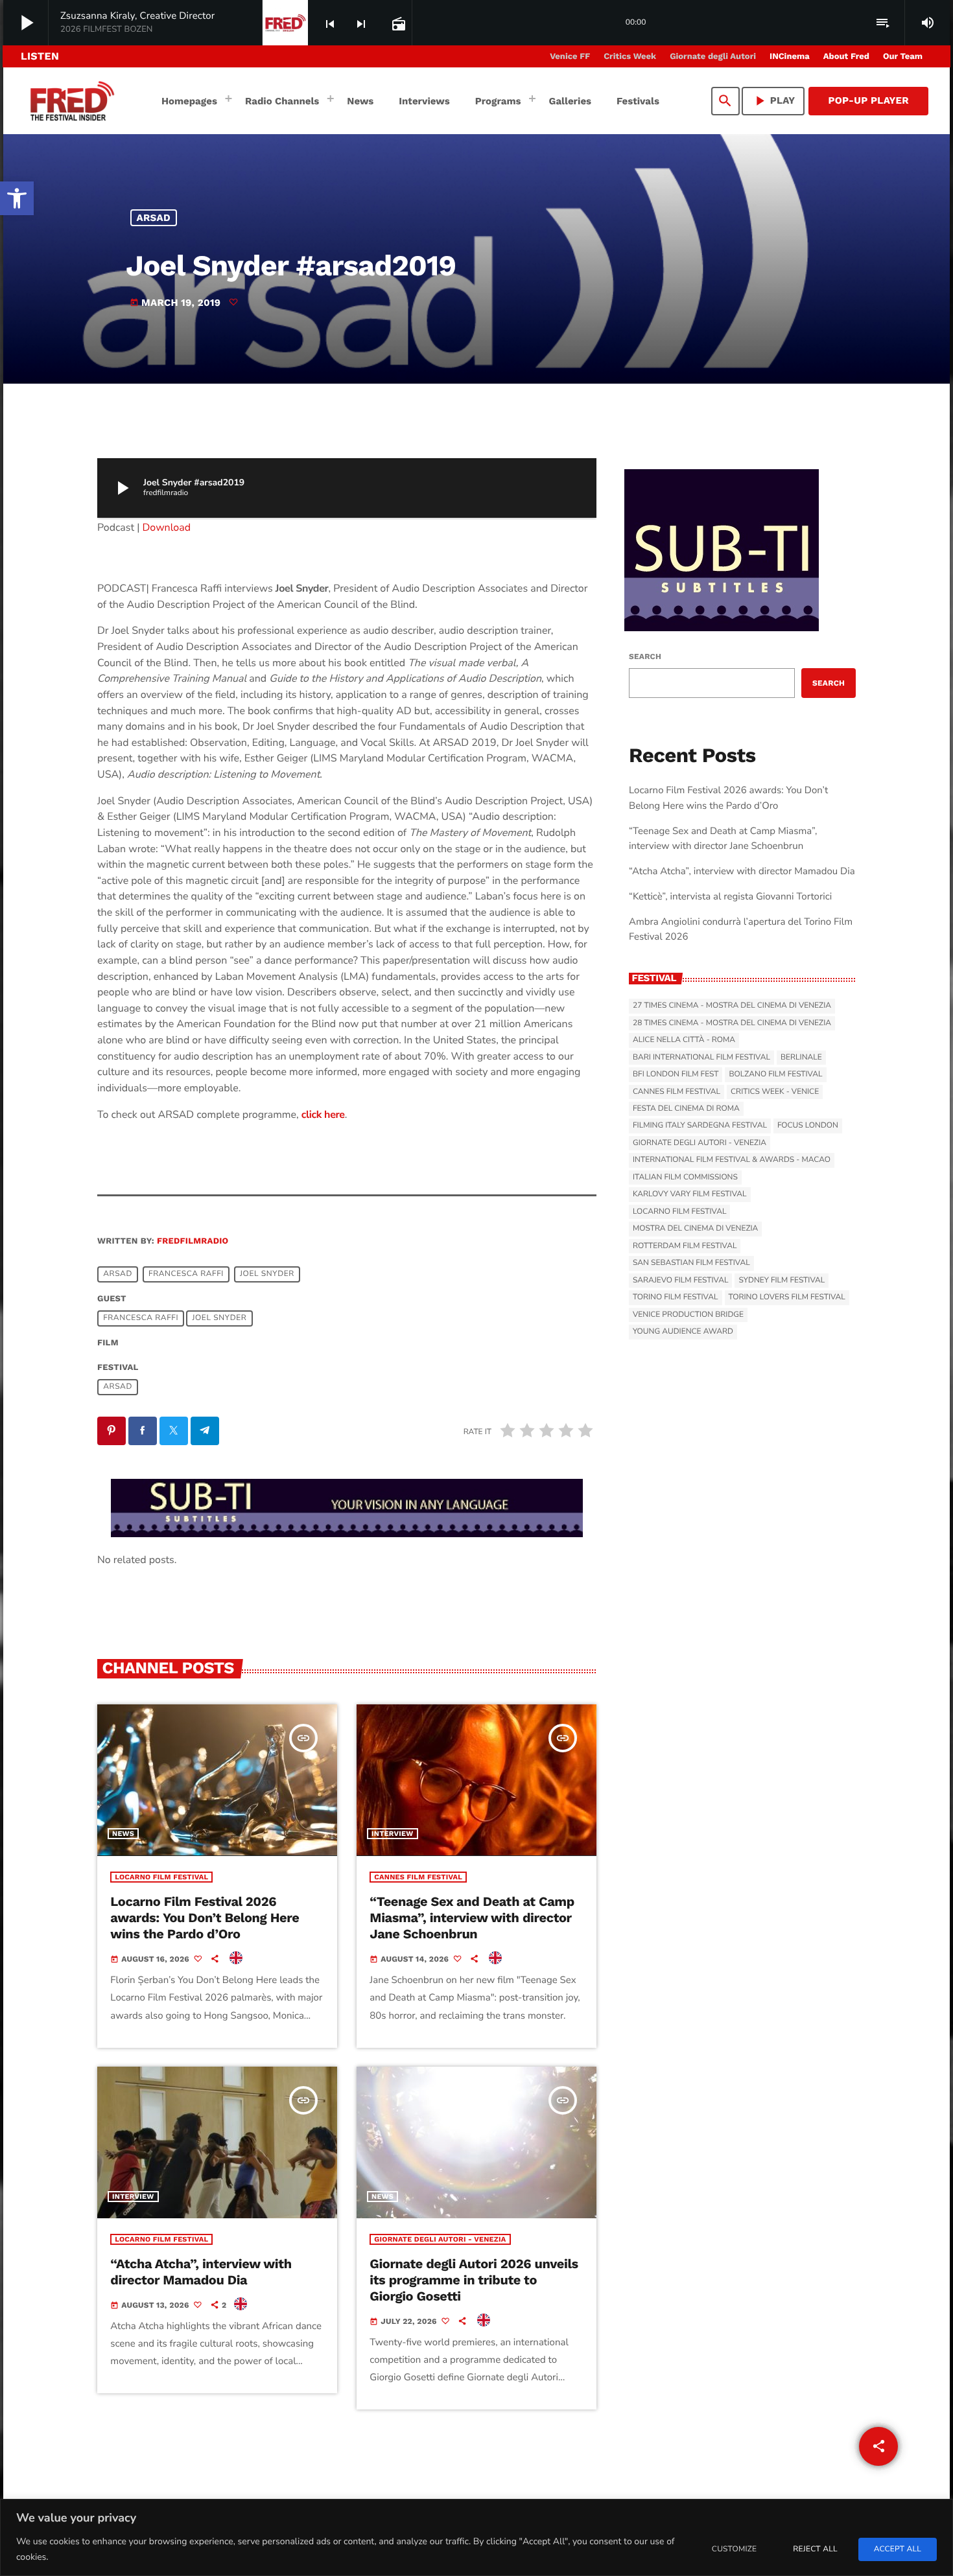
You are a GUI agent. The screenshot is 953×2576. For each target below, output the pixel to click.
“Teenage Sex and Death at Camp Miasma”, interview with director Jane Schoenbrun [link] (472, 1918)
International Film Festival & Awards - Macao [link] (732, 1160)
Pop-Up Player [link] (868, 100)
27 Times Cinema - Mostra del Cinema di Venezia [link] (732, 1006)
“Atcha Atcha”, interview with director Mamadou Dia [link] (201, 2272)
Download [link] (167, 528)
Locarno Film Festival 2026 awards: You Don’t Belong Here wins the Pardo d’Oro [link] (205, 1918)
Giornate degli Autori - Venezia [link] (440, 2239)
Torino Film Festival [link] (676, 1297)
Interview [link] (393, 1834)
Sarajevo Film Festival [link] (680, 1281)
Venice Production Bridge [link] (688, 1315)
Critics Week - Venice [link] (775, 1092)
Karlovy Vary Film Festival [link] (690, 1194)
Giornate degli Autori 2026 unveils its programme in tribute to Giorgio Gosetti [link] (474, 2280)
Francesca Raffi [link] (186, 1275)
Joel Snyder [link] (267, 1275)
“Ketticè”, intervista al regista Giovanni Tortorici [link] (730, 897)
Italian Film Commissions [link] (685, 1178)
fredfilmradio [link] (193, 1241)
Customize (734, 2549)
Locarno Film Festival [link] (161, 1877)
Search (645, 656)
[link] (17, 198)
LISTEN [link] (40, 56)
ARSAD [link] (154, 218)
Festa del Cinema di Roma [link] (686, 1109)
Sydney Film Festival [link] (782, 1281)
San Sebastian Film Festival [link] (691, 1263)
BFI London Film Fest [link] (676, 1074)
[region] (476, 2537)
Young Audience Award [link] (683, 1332)
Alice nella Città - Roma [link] (684, 1040)
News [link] (123, 1834)
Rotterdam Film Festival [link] (685, 1246)
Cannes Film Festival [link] (418, 1877)
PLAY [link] (773, 101)
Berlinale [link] (801, 1058)
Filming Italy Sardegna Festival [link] (700, 1126)
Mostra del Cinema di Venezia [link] (695, 1229)
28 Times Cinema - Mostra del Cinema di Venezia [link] (732, 1023)
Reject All (815, 2549)
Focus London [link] (808, 1126)
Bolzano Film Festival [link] (775, 1074)
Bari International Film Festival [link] (701, 1058)
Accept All (898, 2549)
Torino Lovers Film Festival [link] (787, 1297)
